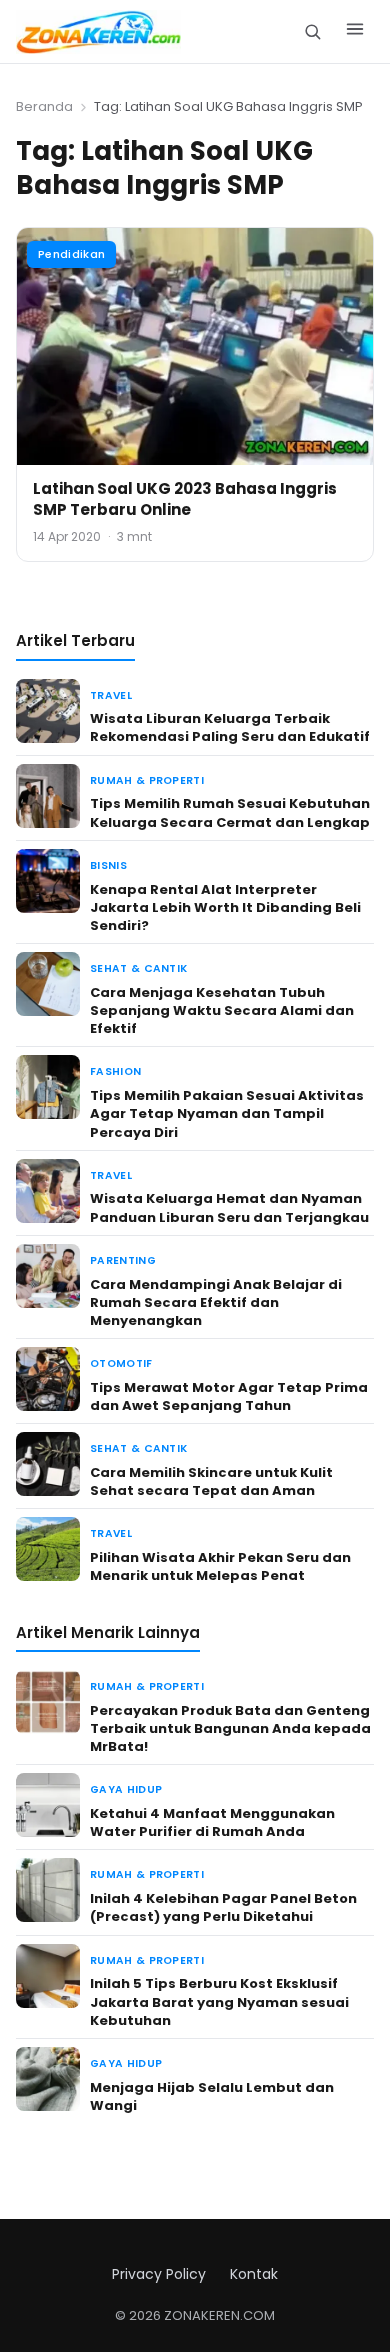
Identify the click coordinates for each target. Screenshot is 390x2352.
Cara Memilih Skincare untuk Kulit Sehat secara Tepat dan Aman (211, 1481)
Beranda (44, 106)
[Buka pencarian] (312, 31)
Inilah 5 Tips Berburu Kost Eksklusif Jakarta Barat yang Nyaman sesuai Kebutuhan (219, 2001)
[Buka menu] (355, 32)
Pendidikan (71, 254)
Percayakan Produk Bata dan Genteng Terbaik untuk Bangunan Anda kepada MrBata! (230, 1728)
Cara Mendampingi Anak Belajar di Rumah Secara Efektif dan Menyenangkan (216, 1302)
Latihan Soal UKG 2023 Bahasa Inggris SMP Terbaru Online (185, 499)
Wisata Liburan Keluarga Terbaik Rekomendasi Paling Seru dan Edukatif (230, 727)
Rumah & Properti (147, 780)
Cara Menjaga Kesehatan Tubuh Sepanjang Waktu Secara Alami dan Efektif (222, 1010)
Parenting (123, 1260)
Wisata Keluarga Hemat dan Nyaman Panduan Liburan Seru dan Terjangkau (229, 1207)
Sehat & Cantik (138, 968)
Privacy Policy (159, 2274)
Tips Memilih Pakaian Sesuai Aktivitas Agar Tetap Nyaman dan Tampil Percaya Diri (227, 1113)
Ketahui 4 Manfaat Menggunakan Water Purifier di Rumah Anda (212, 1822)
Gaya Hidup (126, 1789)
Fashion (115, 1071)
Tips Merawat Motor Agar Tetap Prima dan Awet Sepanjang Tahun (229, 1396)
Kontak (254, 2274)
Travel (111, 695)
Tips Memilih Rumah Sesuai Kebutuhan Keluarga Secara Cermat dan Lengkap (230, 812)
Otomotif (121, 1363)
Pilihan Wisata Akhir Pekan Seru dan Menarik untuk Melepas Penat (220, 1566)
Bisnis (108, 865)
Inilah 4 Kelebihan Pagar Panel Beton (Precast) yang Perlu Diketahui (223, 1907)
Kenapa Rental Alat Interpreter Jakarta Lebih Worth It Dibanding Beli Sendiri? (225, 907)
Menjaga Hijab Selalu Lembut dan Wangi (212, 2096)
